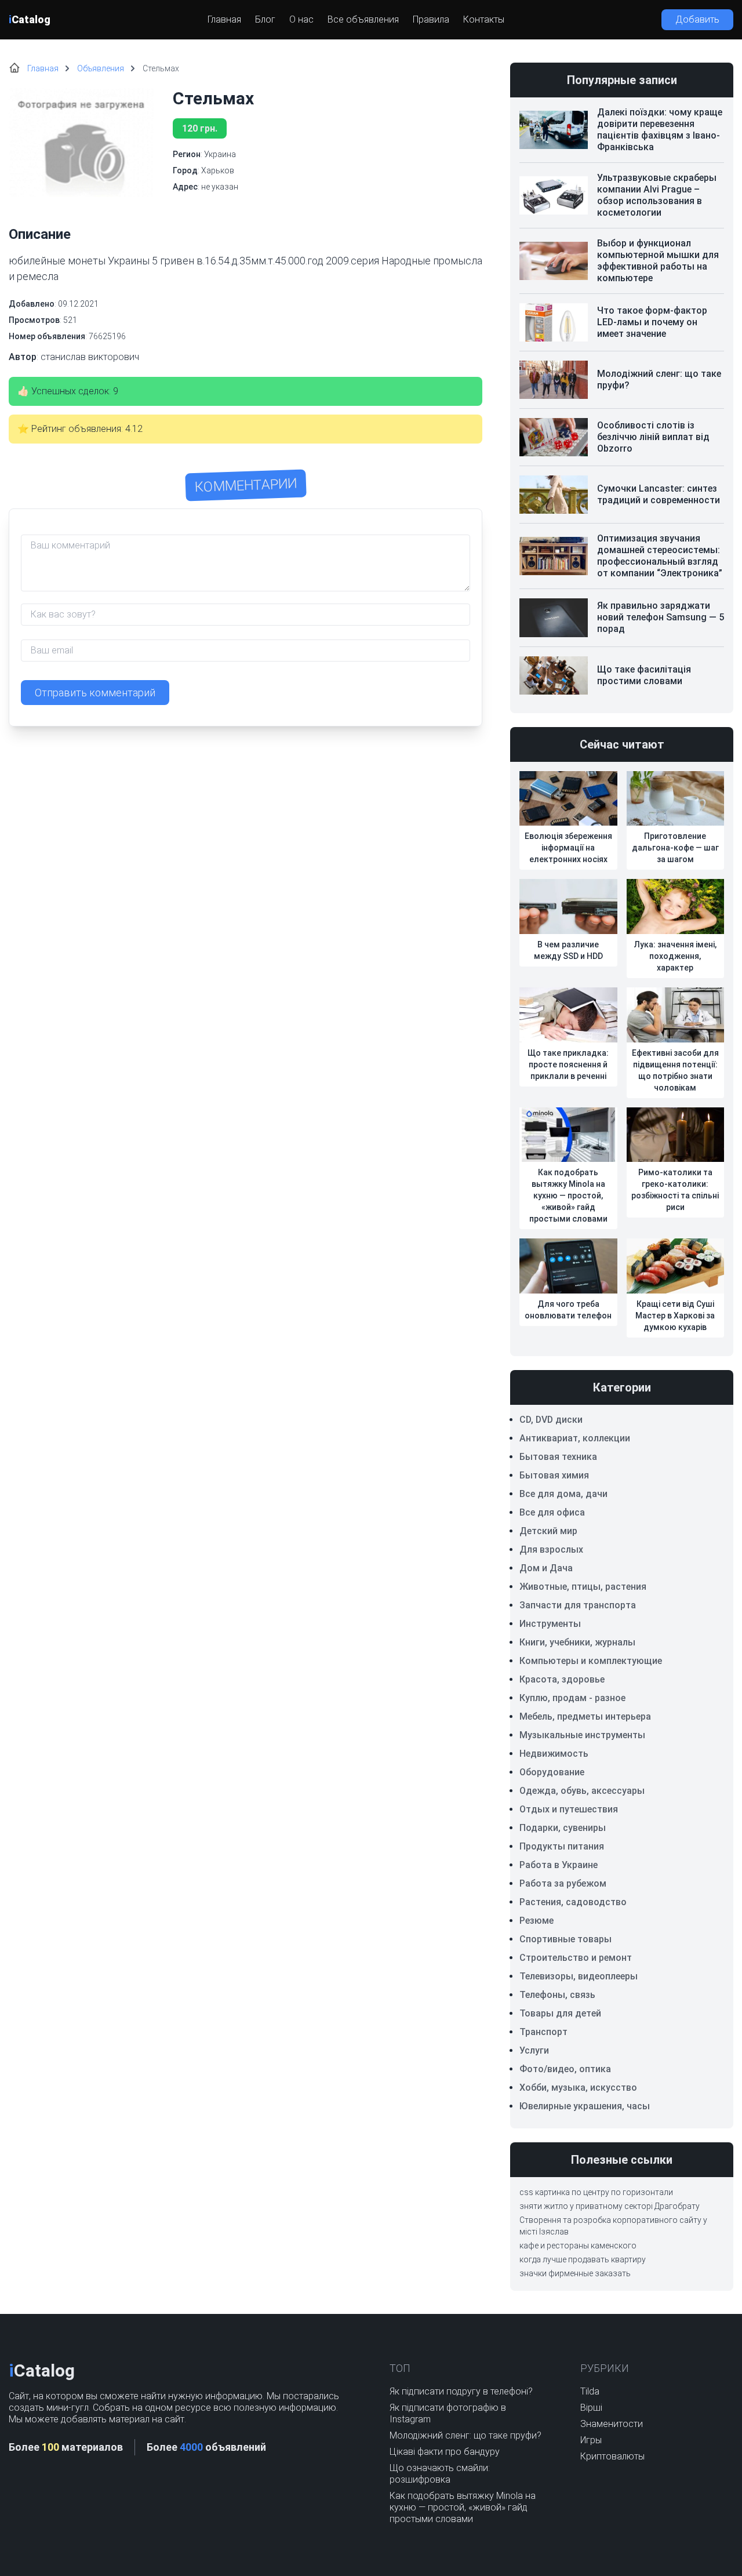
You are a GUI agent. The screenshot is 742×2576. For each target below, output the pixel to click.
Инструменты (550, 1624)
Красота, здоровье (562, 1679)
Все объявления (363, 19)
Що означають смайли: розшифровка (440, 2474)
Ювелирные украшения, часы (585, 2106)
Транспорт (543, 2032)
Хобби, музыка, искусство (578, 2088)
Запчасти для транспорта (578, 1605)
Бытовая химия (554, 1475)
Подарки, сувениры (563, 1828)
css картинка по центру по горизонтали (596, 2192)
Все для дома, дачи (563, 1494)
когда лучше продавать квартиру (583, 2259)
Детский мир (548, 1531)
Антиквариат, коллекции (575, 1438)
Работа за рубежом (563, 1883)
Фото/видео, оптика (565, 2069)
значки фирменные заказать (575, 2273)
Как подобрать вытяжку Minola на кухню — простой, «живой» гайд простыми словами (463, 2507)
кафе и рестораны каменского (578, 2246)
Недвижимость (554, 1754)
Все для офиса (552, 1512)
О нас (301, 19)
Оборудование (552, 1772)
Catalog (30, 19)
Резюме (537, 1921)
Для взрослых (551, 1549)
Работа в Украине (559, 1865)
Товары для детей (560, 2013)
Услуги (534, 2050)
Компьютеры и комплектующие (591, 1661)
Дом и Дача (546, 1568)
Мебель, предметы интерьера (585, 1716)
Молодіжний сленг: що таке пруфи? (465, 2435)
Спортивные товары (565, 1939)
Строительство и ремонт (576, 1958)
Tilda (590, 2391)
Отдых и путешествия (569, 1809)
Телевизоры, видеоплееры (579, 1976)
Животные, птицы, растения (583, 1587)
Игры (591, 2440)
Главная (224, 19)
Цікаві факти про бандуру (445, 2452)
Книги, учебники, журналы (577, 1642)
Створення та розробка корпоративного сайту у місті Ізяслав (613, 2226)
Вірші (591, 2408)
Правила (431, 19)
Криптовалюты (612, 2456)
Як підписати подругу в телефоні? (461, 2391)
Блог (265, 19)
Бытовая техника (558, 1457)
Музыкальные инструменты (582, 1735)
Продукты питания (562, 1846)
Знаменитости (612, 2424)
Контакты (484, 19)
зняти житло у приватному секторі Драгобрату (610, 2206)
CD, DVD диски (551, 1420)
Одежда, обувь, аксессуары (582, 1791)
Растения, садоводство (573, 1902)
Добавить (697, 19)
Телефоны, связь (557, 1995)
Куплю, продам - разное (572, 1698)
